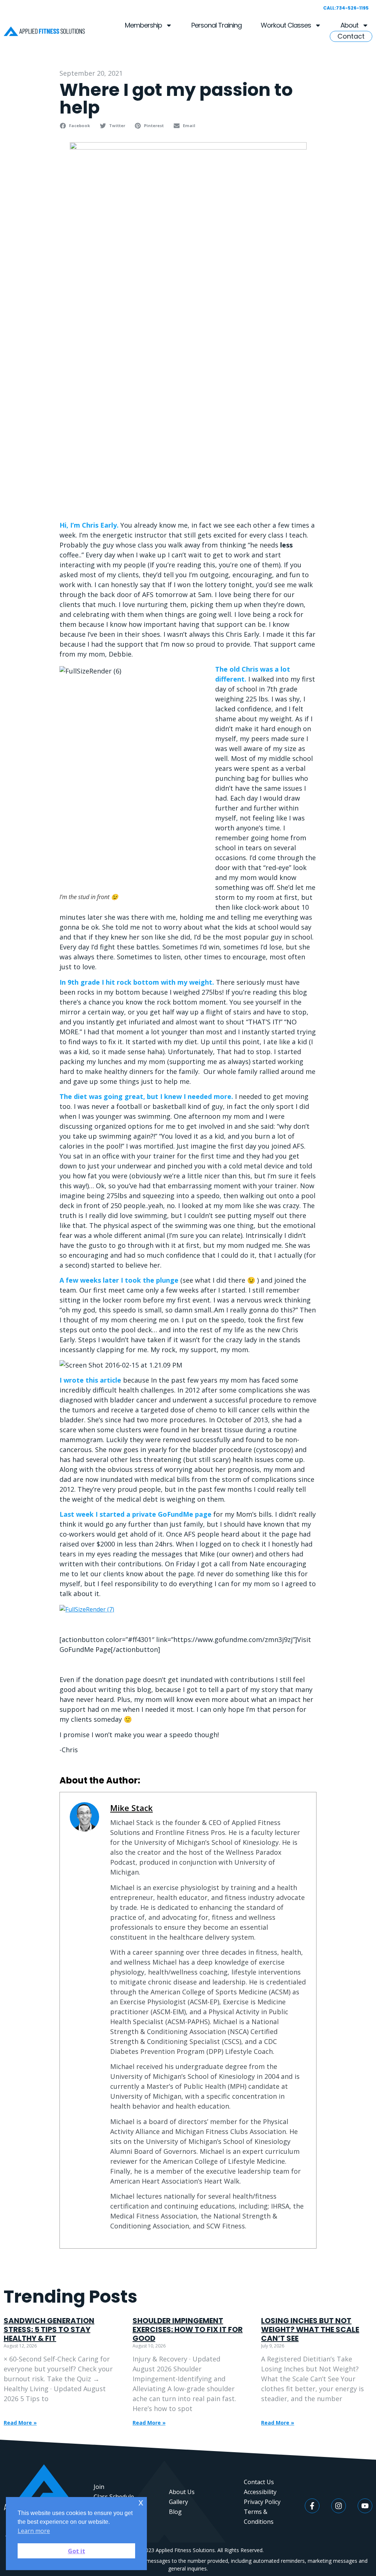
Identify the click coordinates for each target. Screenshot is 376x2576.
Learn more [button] (34, 2531)
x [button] (141, 2502)
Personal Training (216, 25)
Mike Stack (131, 1808)
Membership (143, 25)
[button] (76, 126)
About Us (182, 2492)
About (349, 25)
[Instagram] (339, 2506)
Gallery (178, 2502)
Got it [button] (77, 2551)
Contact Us (259, 2482)
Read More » (20, 2423)
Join (99, 2487)
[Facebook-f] (312, 2506)
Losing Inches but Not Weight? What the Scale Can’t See (310, 2329)
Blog (175, 2512)
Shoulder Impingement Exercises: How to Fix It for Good (188, 2329)
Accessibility (260, 2492)
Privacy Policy (262, 2502)
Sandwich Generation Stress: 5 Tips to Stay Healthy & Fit (49, 2329)
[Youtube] (365, 2506)
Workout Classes (286, 25)
